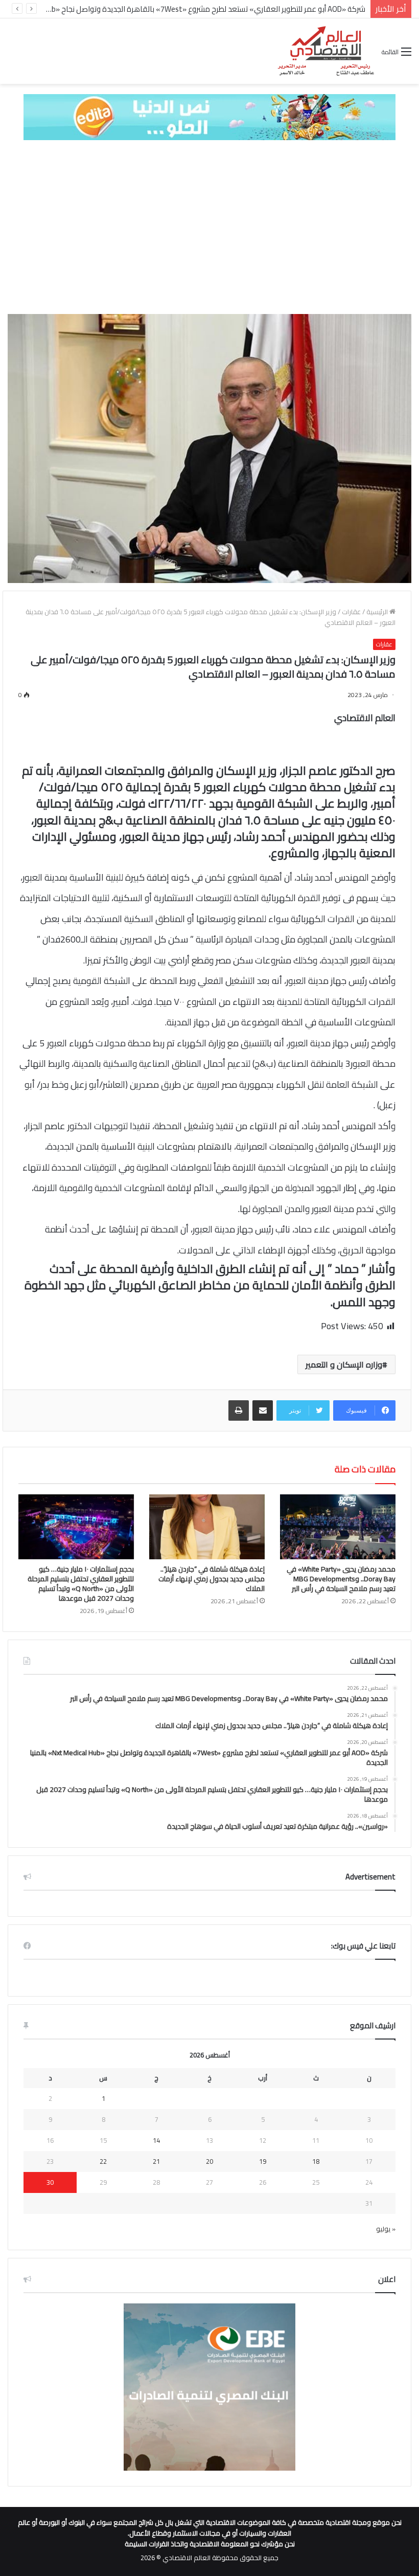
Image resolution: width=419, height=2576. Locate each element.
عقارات (351, 612)
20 (209, 2161)
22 (103, 2161)
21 (156, 2161)
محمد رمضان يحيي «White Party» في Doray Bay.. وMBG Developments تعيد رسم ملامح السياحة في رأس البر (341, 1579)
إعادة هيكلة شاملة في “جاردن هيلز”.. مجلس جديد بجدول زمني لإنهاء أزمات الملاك (212, 1579)
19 (263, 2161)
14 (156, 2140)
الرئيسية (378, 612)
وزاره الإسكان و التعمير (344, 1364)
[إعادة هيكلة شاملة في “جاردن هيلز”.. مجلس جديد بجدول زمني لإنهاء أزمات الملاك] (207, 1527)
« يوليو (386, 2229)
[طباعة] (239, 1410)
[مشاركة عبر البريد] (263, 1410)
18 (316, 2161)
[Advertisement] (209, 227)
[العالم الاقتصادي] (325, 51)
